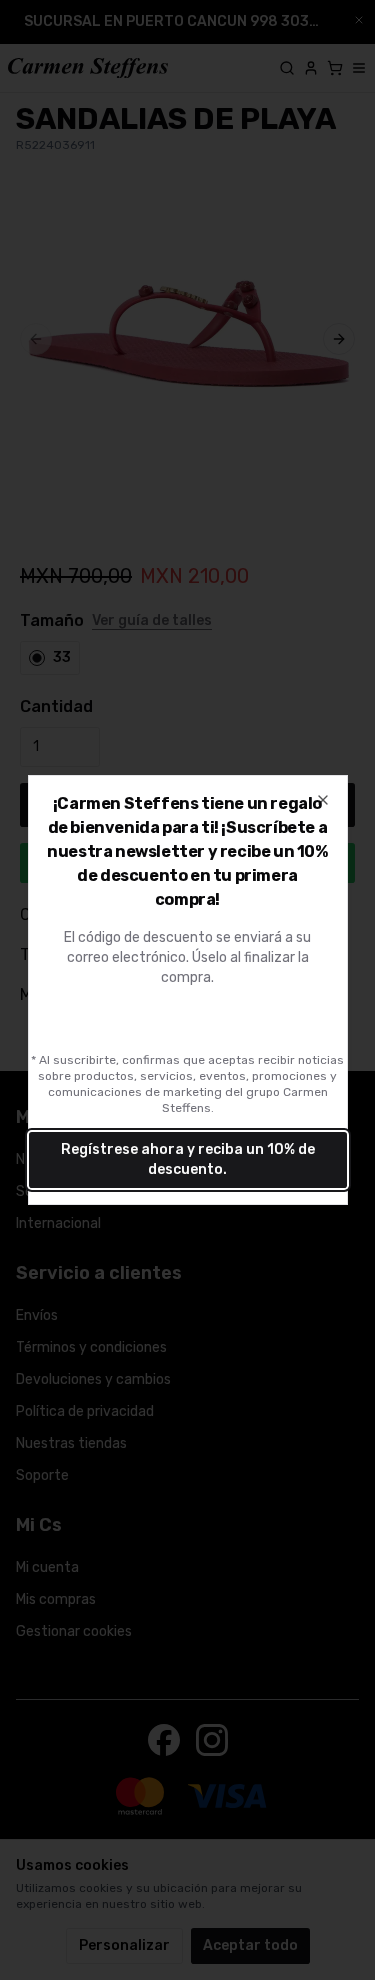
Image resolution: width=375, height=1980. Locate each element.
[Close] (323, 800)
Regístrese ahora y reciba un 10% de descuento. (188, 1159)
